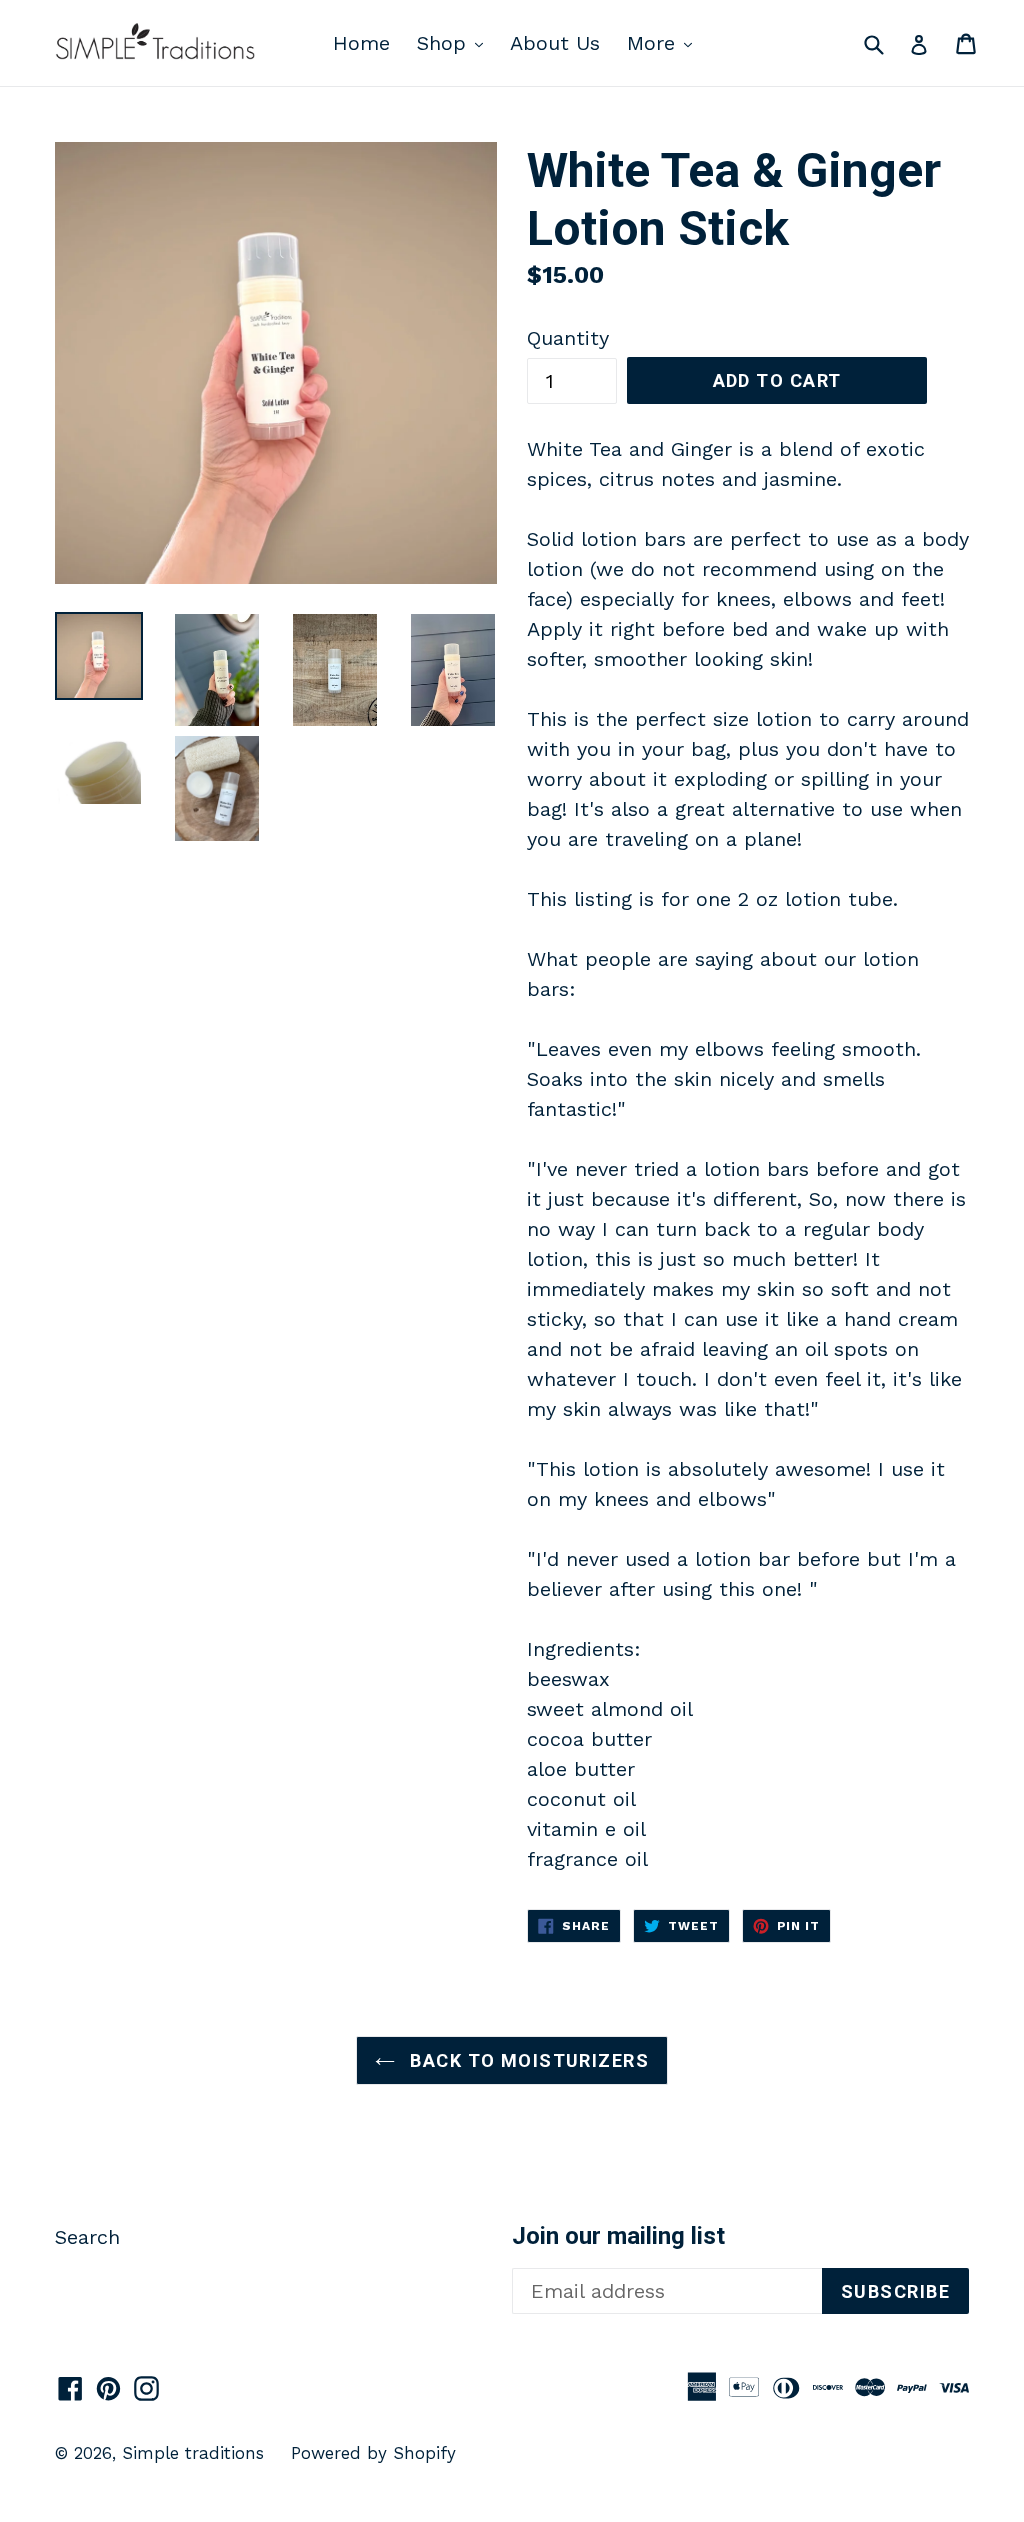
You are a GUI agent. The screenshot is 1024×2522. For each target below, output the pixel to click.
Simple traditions (193, 2453)
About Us (555, 43)
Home (361, 43)
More (664, 42)
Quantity (568, 338)
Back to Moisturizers (527, 2060)
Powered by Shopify (373, 2453)
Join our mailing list (618, 2236)
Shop (455, 42)
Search (87, 2237)
